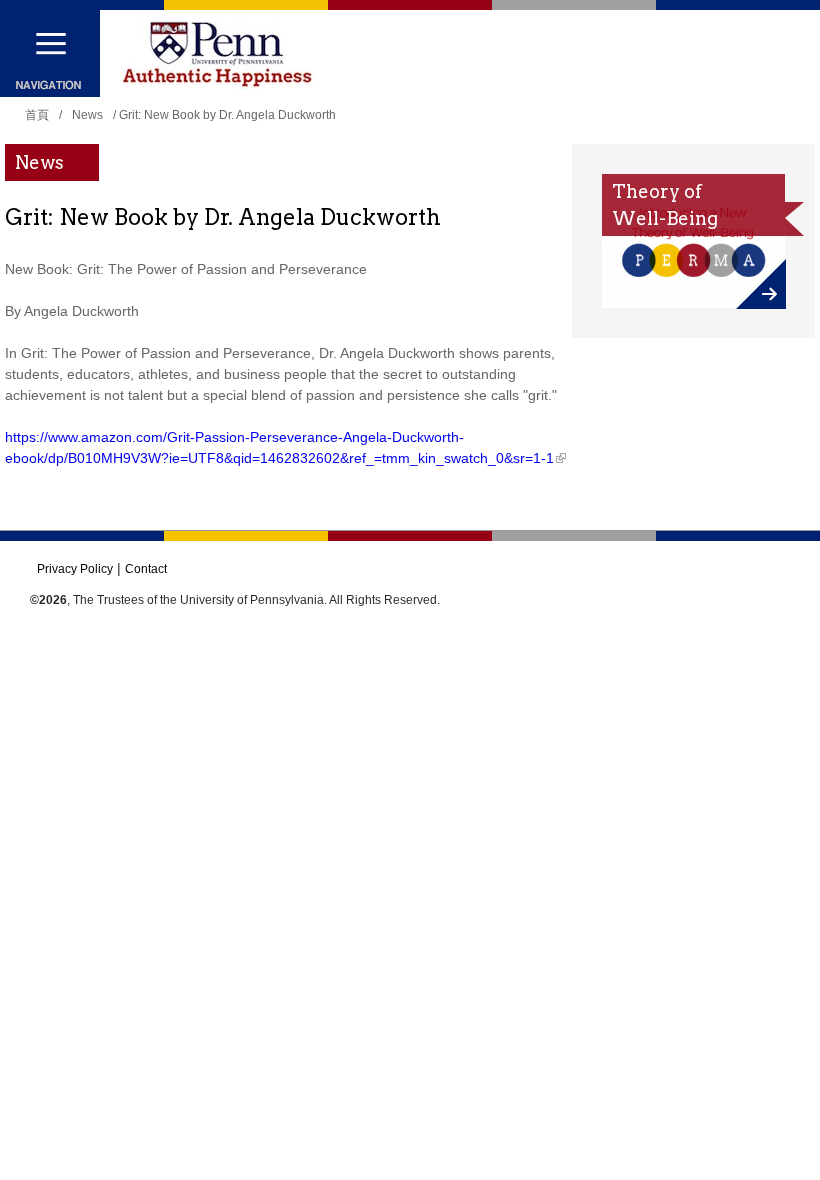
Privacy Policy (75, 569)
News (87, 115)
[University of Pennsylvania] (217, 55)
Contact (146, 569)
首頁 (37, 115)
